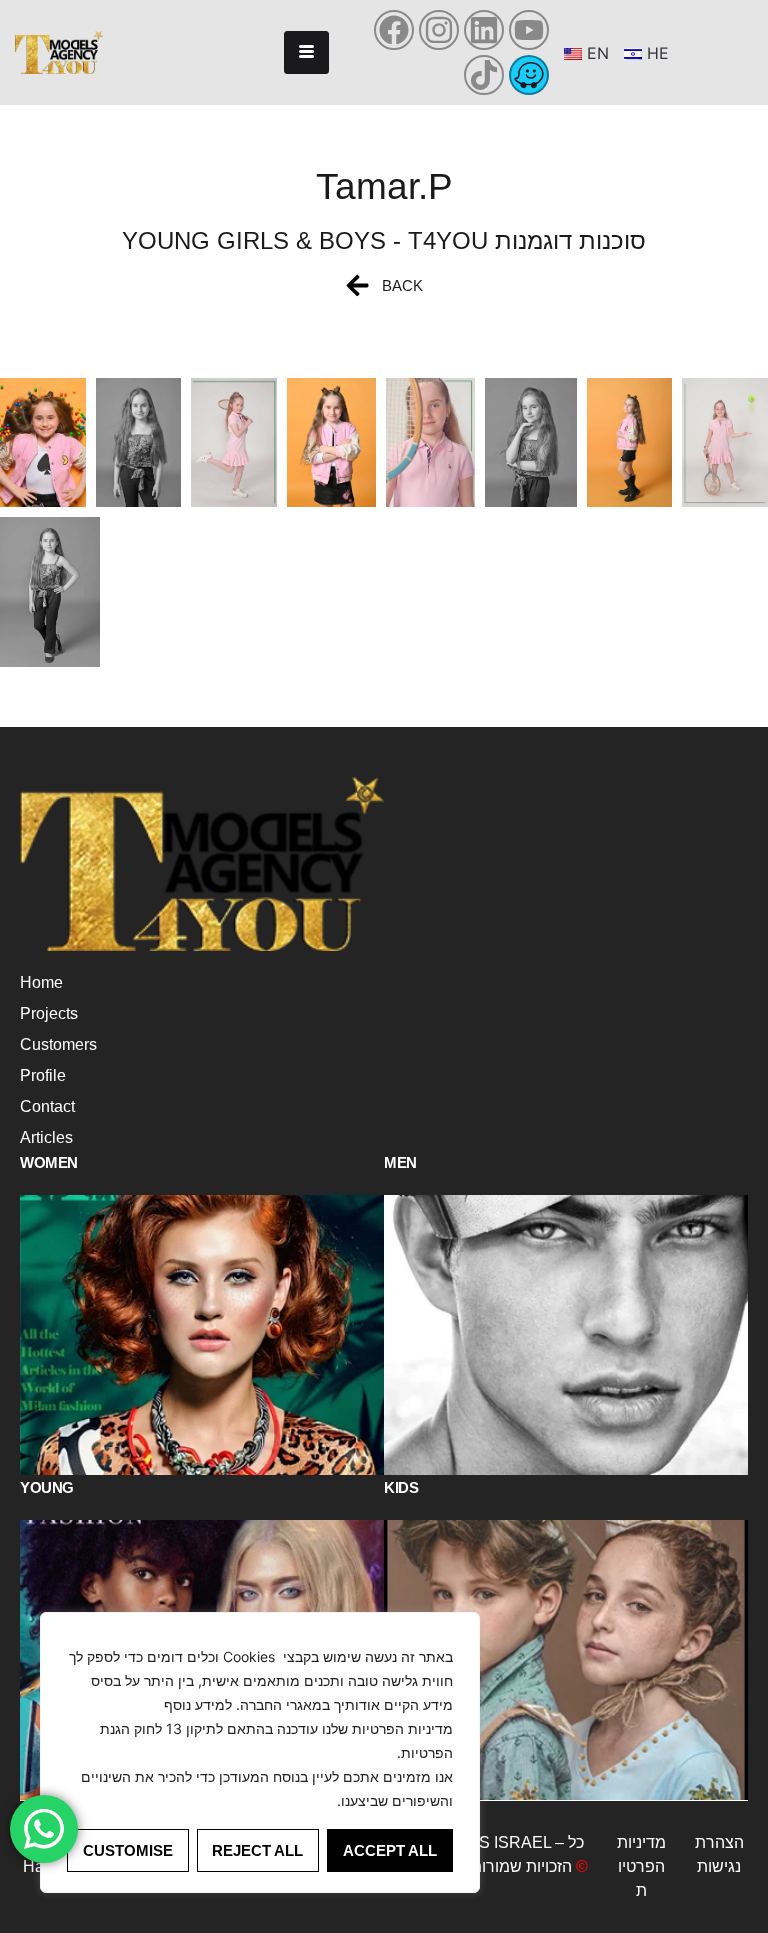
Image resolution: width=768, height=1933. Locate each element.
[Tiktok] (484, 75)
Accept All (390, 1850)
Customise (128, 1850)
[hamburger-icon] (306, 52)
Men (400, 1162)
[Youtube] (529, 30)
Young (47, 1487)
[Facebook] (394, 30)
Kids (401, 1487)
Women (49, 1162)
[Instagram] (439, 30)
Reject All (257, 1850)
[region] (260, 1752)
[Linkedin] (484, 30)
